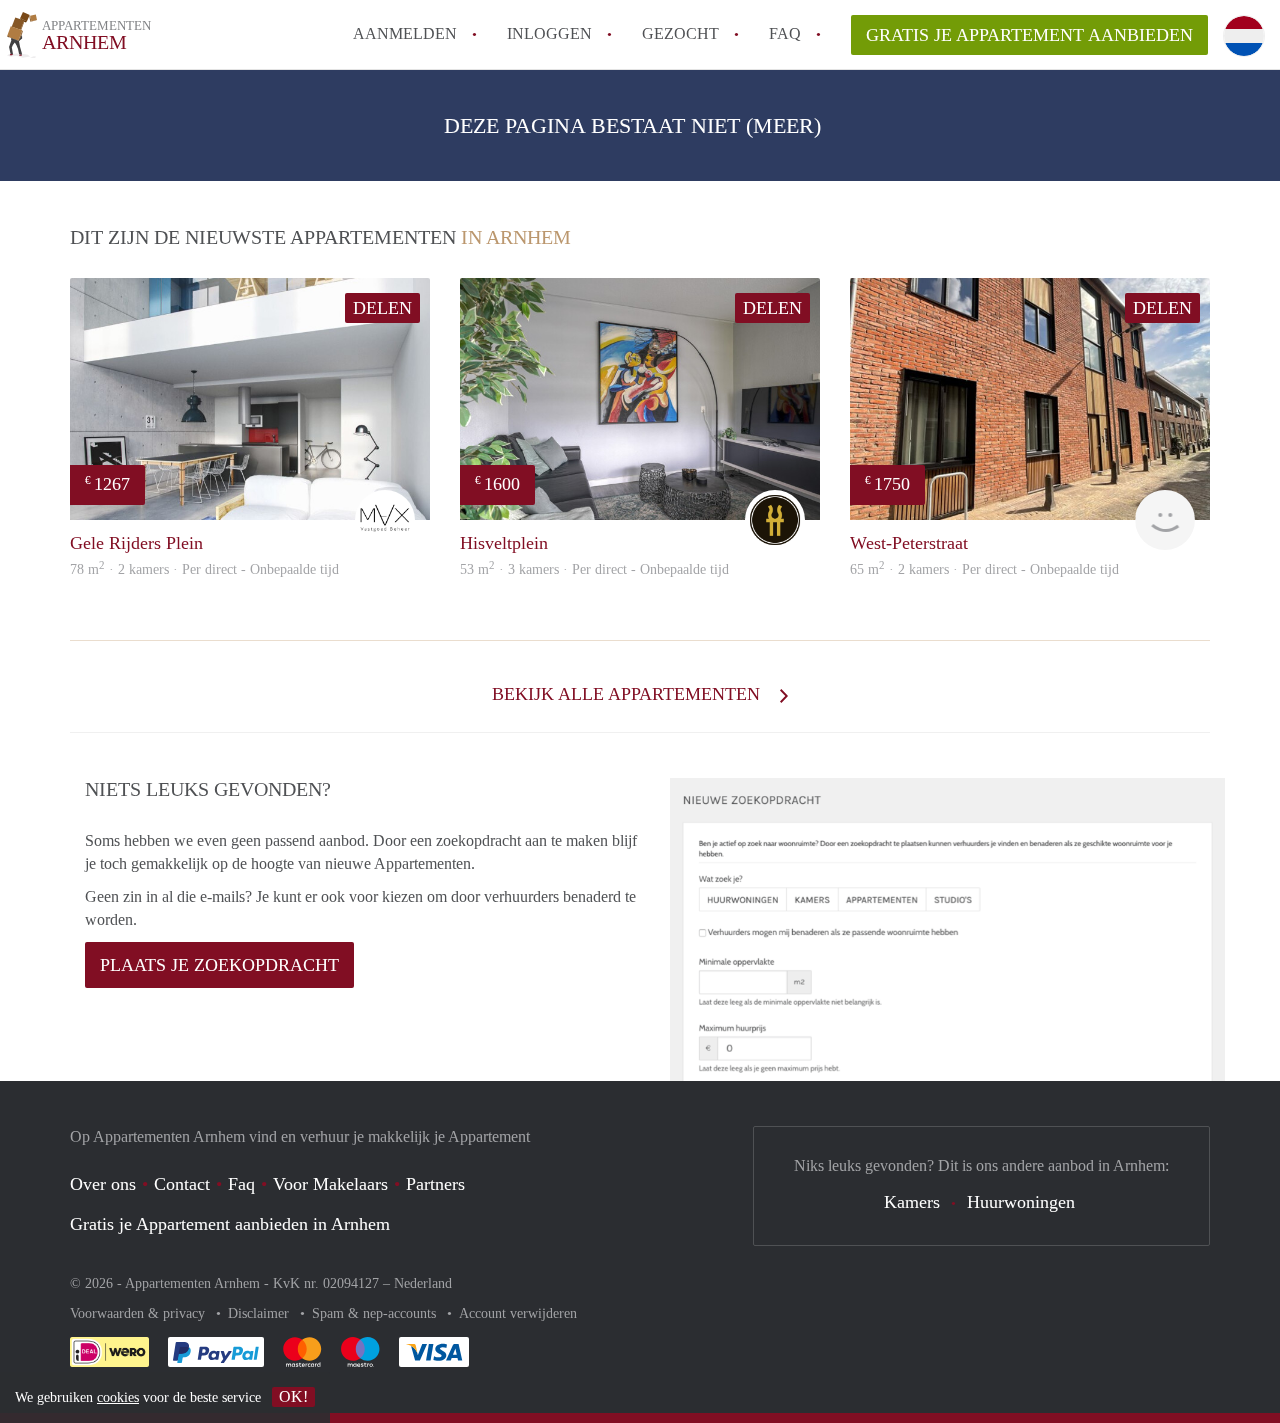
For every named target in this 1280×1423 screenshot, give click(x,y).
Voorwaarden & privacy (139, 1313)
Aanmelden (405, 33)
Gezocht (680, 33)
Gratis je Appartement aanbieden (1029, 35)
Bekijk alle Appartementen (628, 694)
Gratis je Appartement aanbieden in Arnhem (230, 1224)
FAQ (785, 33)
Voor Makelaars (330, 1184)
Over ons (103, 1184)
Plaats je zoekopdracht (219, 965)
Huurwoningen (1021, 1202)
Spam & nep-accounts (376, 1313)
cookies (118, 1397)
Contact (182, 1184)
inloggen (549, 33)
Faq (241, 1184)
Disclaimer (260, 1313)
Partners (435, 1184)
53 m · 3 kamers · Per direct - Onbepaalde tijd (594, 569)
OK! (293, 1396)
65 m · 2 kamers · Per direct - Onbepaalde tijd (984, 569)
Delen (382, 308)
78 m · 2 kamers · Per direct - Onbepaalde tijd (204, 569)
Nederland (423, 1283)
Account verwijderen (518, 1313)
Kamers (912, 1202)
